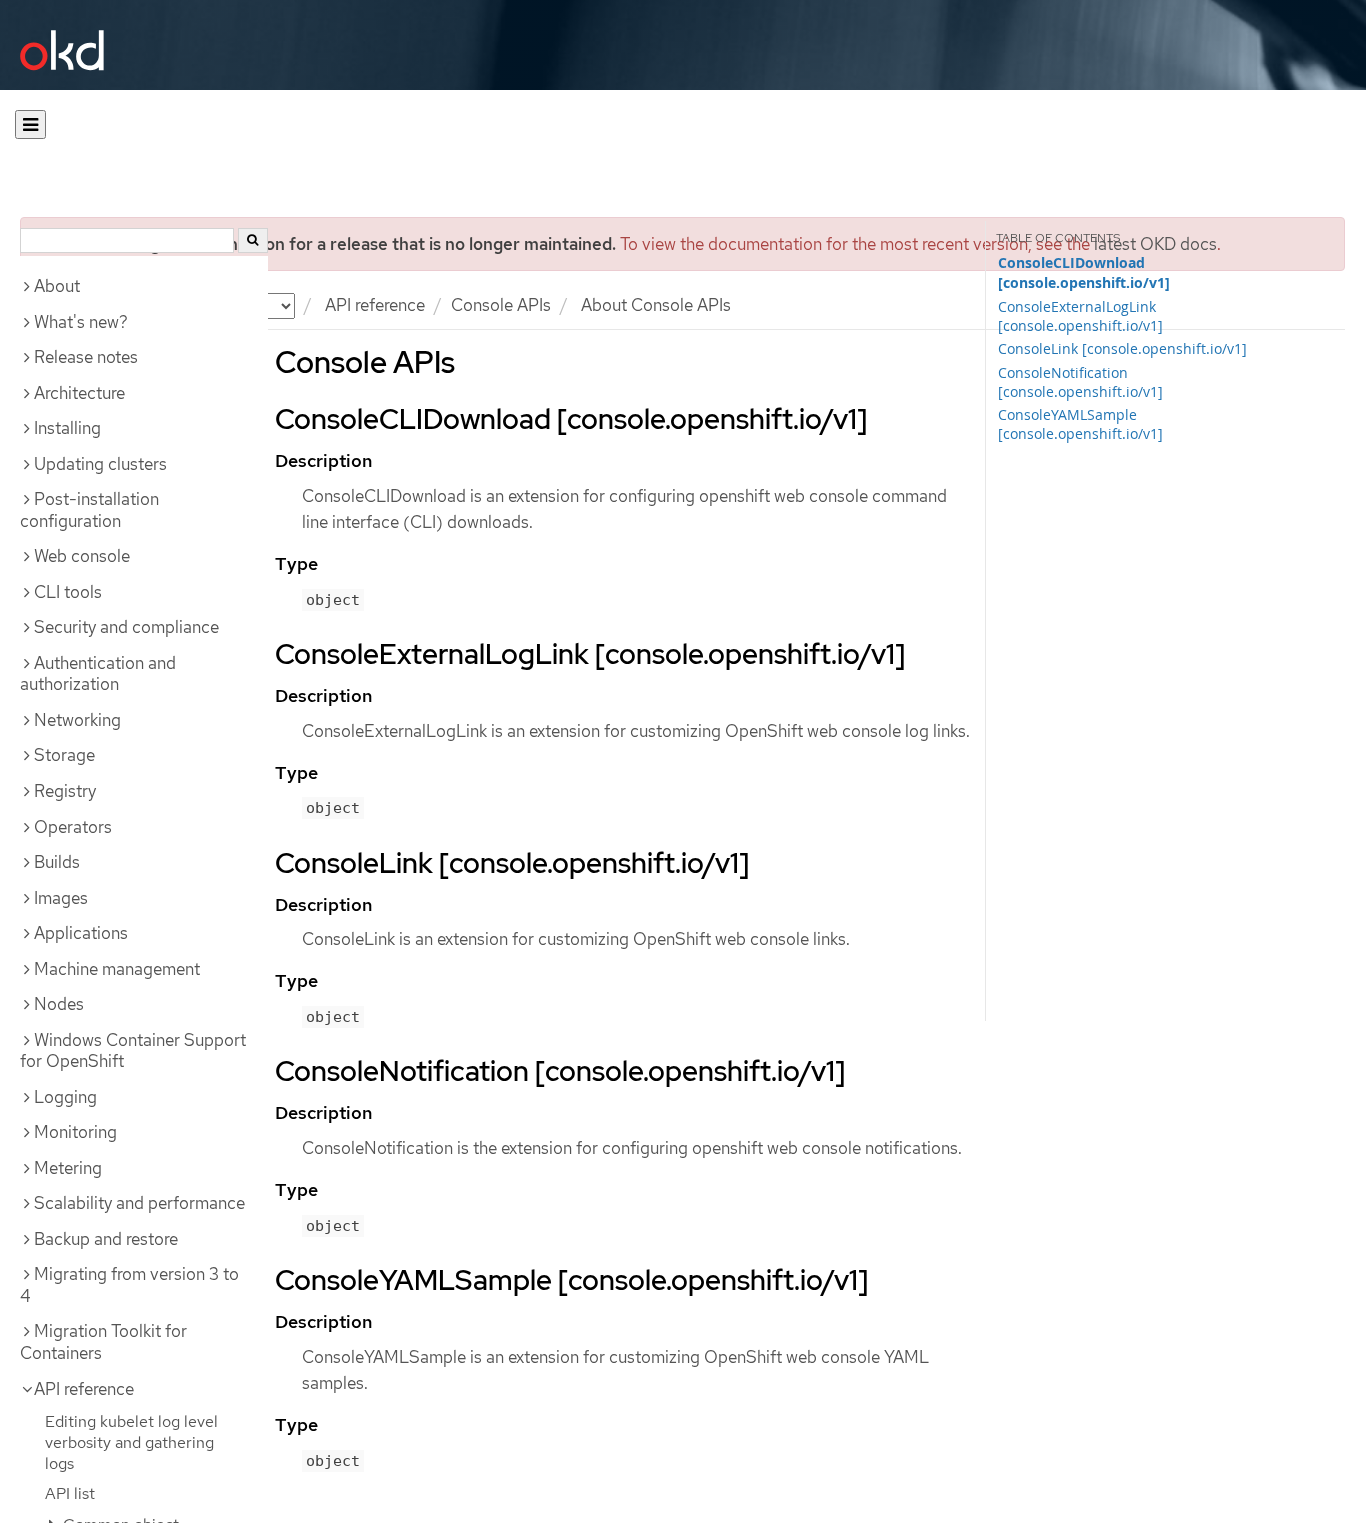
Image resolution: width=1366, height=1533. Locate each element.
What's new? (81, 322)
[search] (253, 240)
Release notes (86, 357)
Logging (65, 1097)
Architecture (79, 393)
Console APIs (501, 305)
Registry (65, 791)
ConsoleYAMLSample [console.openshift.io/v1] (1080, 424)
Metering (68, 1168)
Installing (67, 428)
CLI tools (68, 592)
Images (61, 898)
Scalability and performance (139, 1203)
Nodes (59, 1004)
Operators (73, 827)
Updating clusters (100, 464)
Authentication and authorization (98, 674)
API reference (375, 305)
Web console (82, 556)
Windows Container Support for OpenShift (133, 1051)
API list (70, 1493)
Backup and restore (106, 1239)
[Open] (30, 124)
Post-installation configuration (89, 510)
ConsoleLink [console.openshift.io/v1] (1122, 348)
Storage (64, 755)
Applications (81, 933)
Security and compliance (126, 627)
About (57, 286)
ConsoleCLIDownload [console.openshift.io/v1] (1084, 273)
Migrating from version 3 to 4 (129, 1285)
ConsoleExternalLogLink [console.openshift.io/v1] (1080, 316)
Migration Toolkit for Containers (103, 1342)
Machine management (117, 969)
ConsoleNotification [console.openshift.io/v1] (1080, 382)
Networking (77, 720)
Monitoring (75, 1132)
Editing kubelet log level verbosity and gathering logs (131, 1442)
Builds (57, 862)
